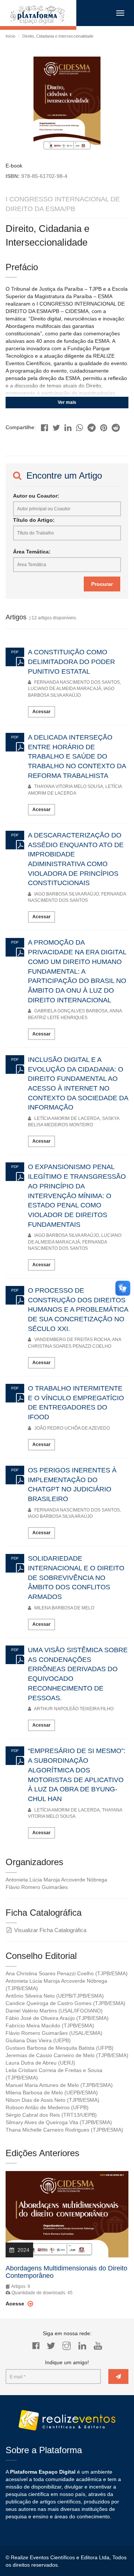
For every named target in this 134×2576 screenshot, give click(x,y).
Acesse (16, 2304)
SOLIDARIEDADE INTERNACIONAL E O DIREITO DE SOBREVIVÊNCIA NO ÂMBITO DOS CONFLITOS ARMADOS (76, 1578)
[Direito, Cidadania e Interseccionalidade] (44, 426)
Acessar (42, 712)
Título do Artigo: (34, 520)
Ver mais (67, 402)
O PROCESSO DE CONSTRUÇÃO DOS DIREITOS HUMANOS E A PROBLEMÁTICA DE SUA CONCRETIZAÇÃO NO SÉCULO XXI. (78, 1310)
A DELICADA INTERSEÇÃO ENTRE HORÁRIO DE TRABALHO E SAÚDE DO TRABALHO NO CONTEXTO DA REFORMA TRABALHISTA (77, 756)
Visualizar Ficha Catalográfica (50, 1930)
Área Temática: (32, 552)
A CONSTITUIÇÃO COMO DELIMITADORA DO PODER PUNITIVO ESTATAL (71, 662)
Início (10, 36)
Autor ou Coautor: (36, 496)
